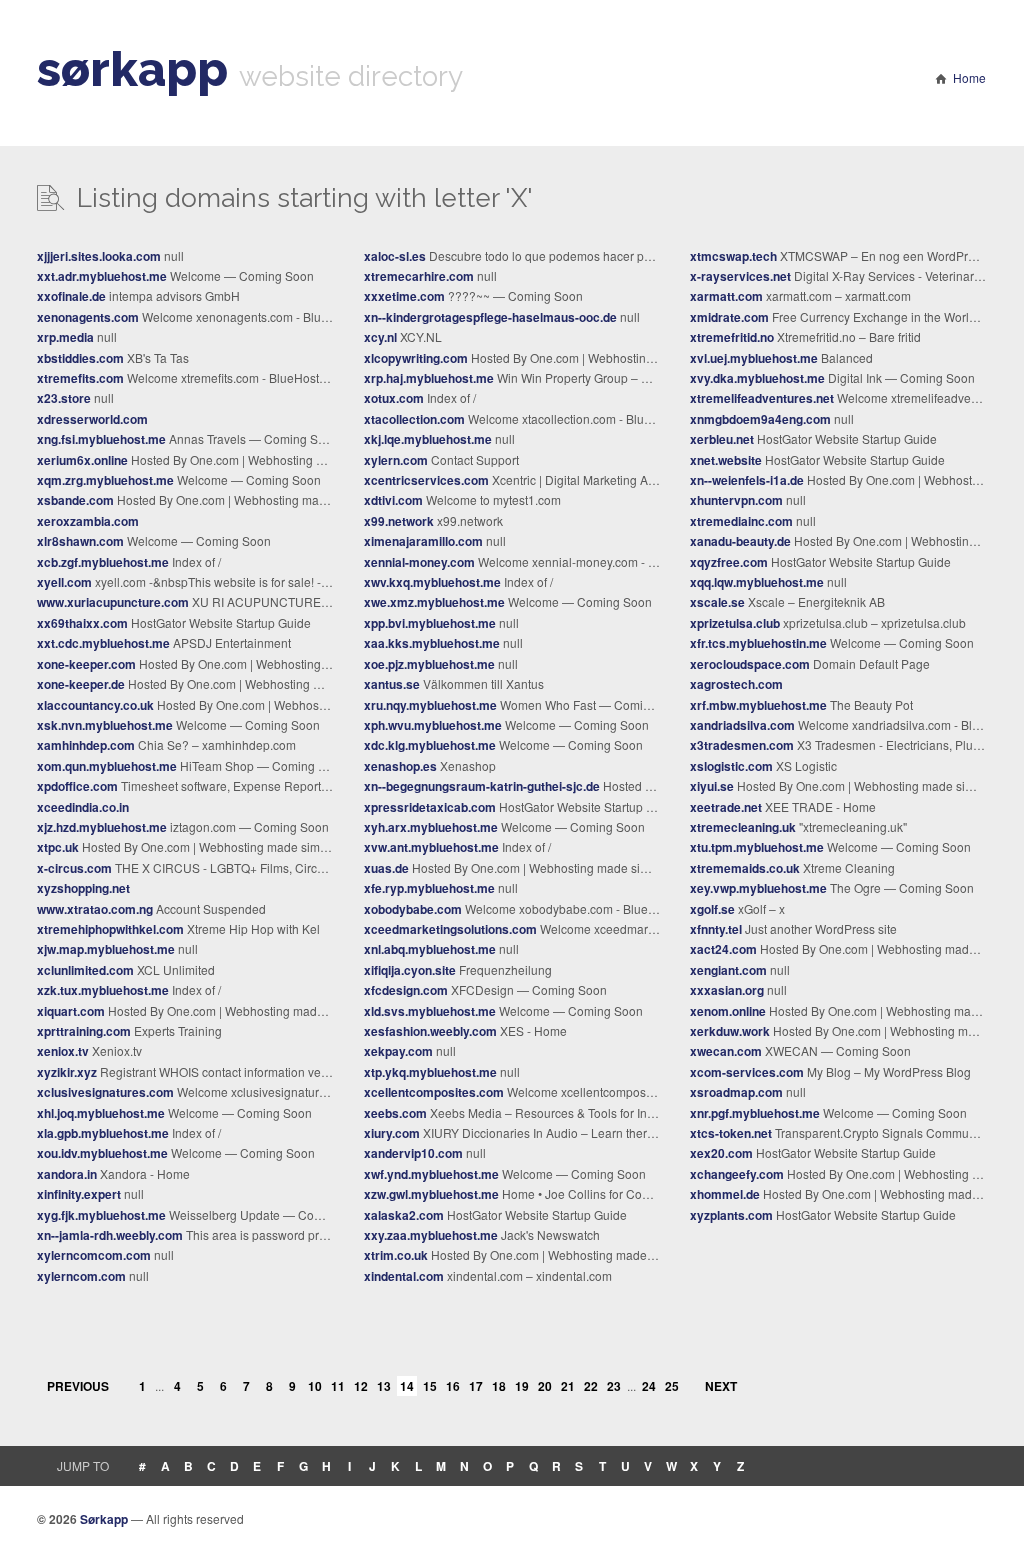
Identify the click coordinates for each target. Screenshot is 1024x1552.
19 (522, 1386)
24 (649, 1386)
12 (361, 1386)
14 (407, 1386)
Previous (78, 1386)
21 (568, 1386)
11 (338, 1386)
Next (721, 1386)
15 (430, 1386)
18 (499, 1386)
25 (672, 1386)
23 (614, 1386)
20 (545, 1386)
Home (969, 77)
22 (591, 1386)
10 (315, 1386)
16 (453, 1386)
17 (476, 1386)
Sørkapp (104, 1519)
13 (384, 1386)
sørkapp (132, 69)
